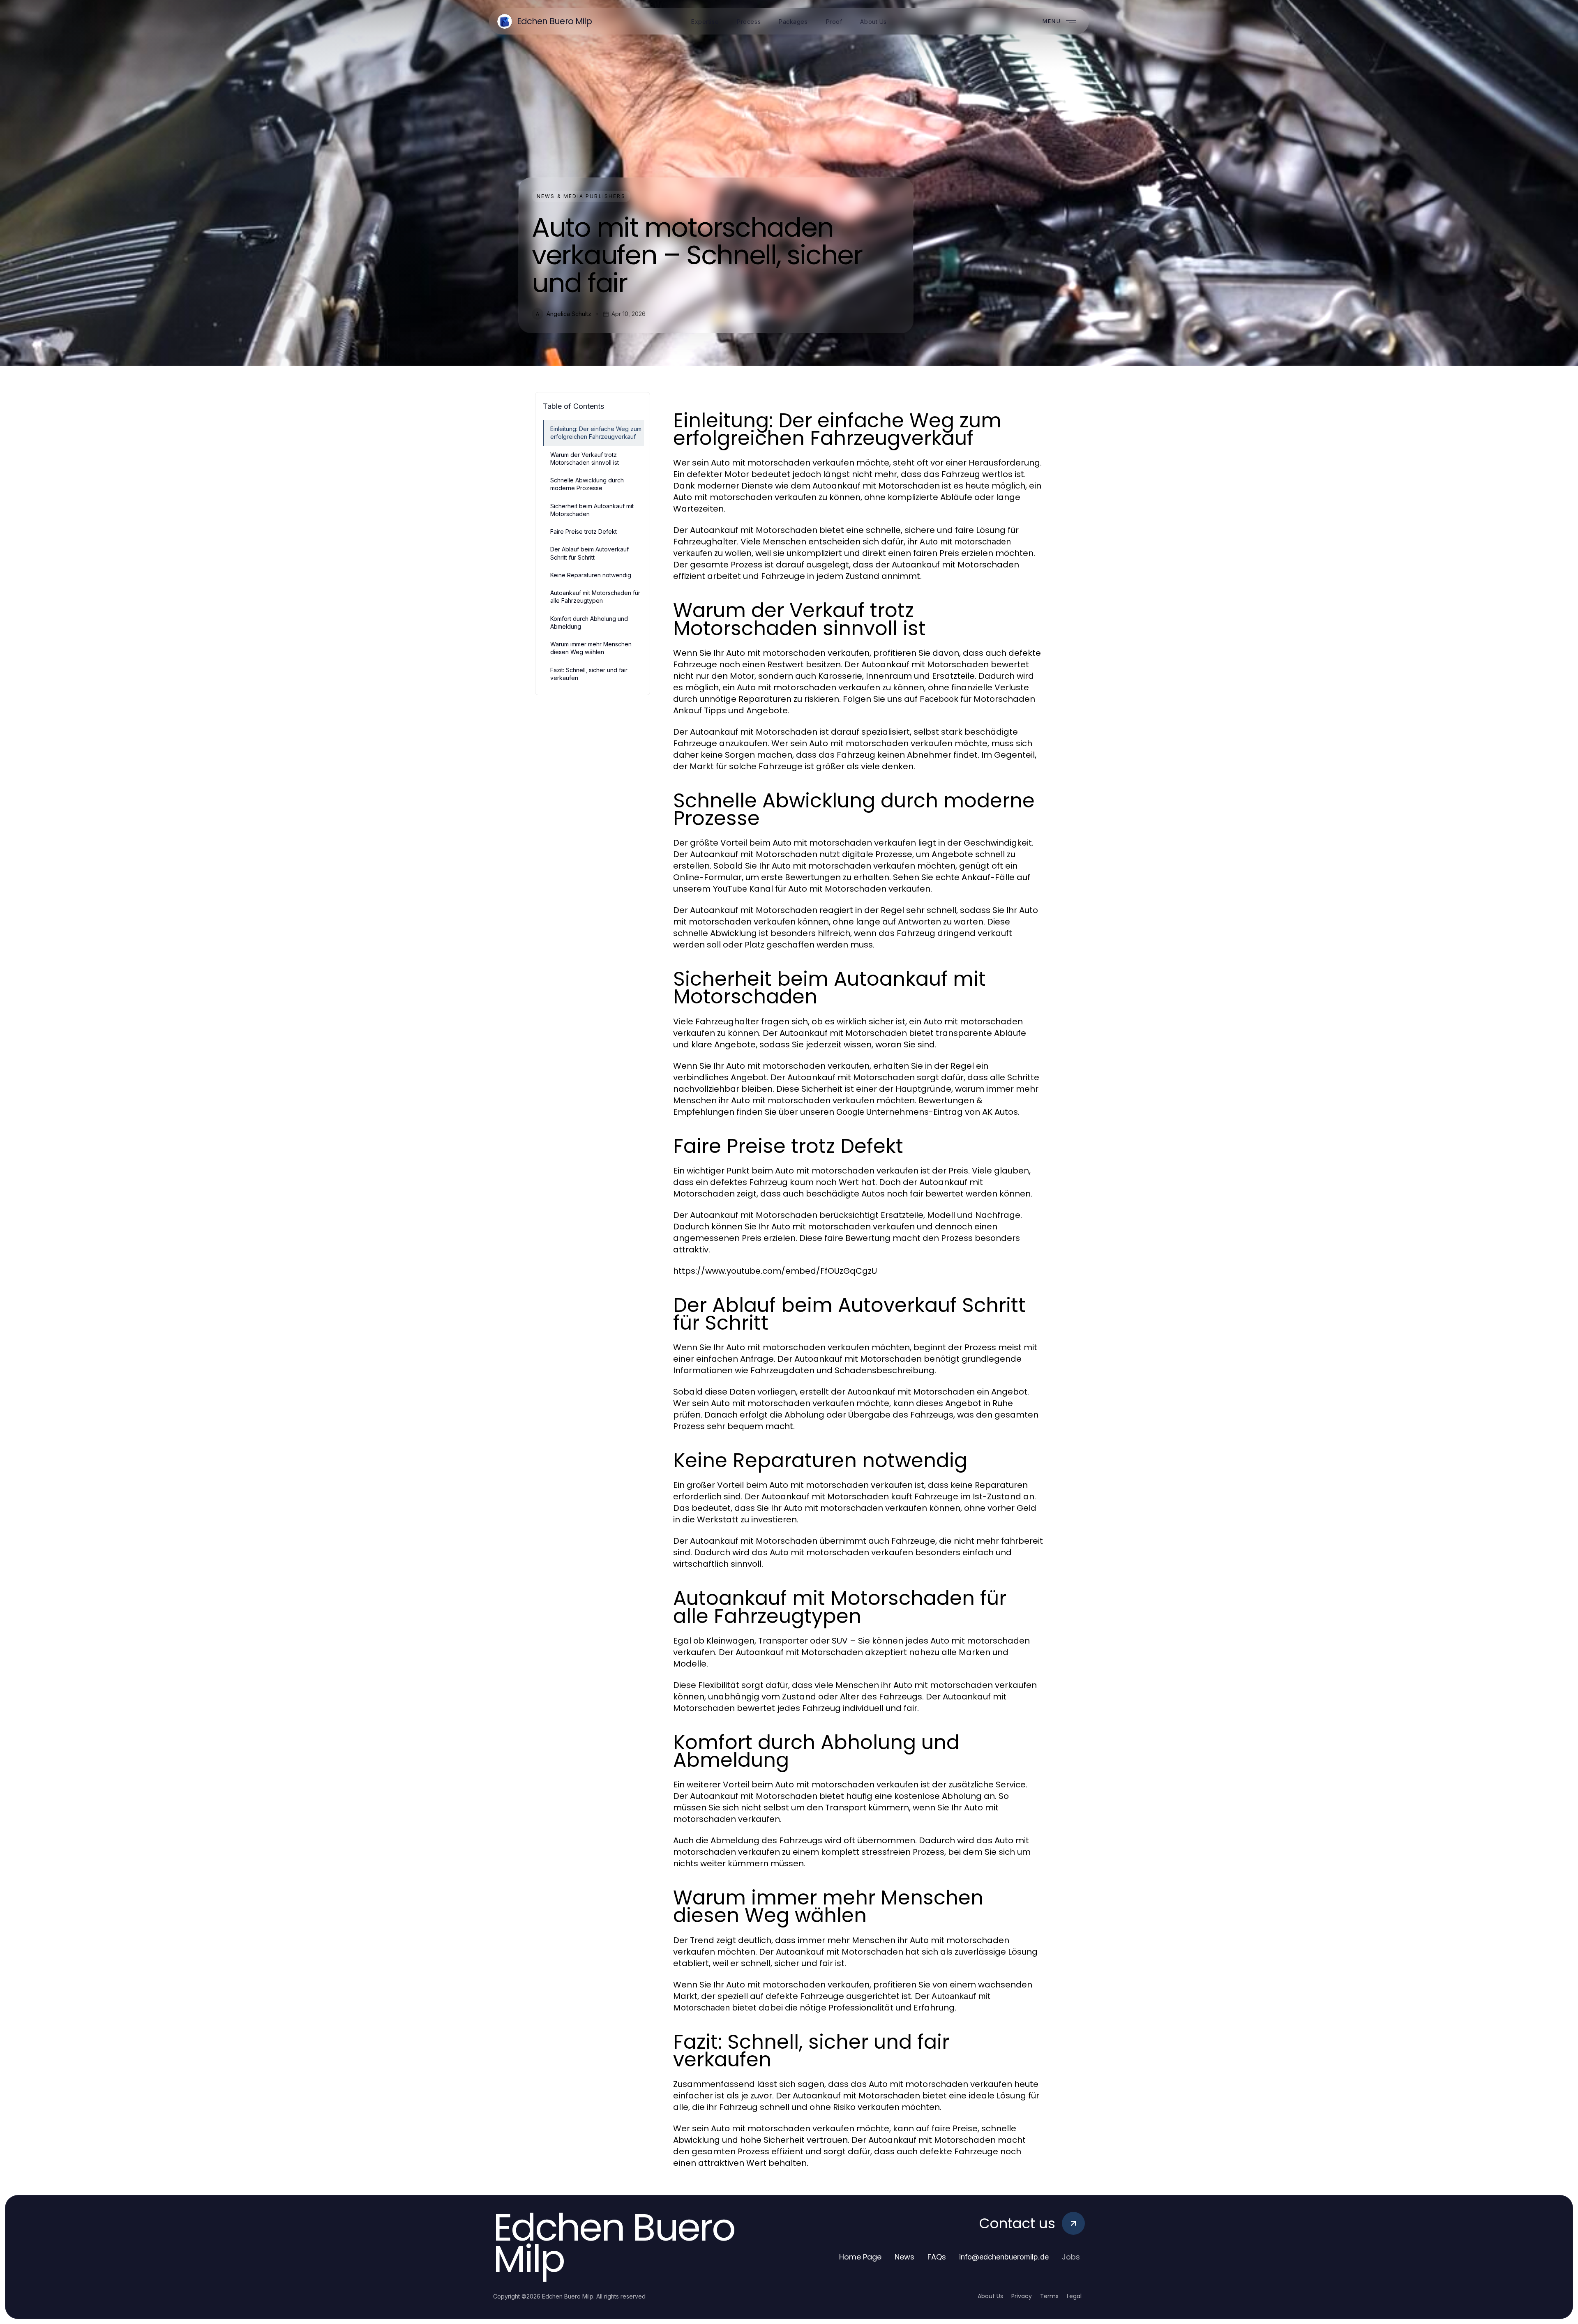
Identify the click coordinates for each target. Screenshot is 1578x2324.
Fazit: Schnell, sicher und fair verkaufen (589, 674)
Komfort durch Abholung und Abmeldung (589, 622)
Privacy (1022, 2296)
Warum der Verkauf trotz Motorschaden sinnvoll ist (585, 459)
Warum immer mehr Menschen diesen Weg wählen (591, 648)
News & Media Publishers (581, 196)
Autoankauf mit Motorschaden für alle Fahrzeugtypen (595, 597)
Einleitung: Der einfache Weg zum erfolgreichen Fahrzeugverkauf (596, 433)
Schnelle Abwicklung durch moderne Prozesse (587, 484)
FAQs (937, 2257)
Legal (1074, 2296)
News (904, 2257)
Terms (1049, 2296)
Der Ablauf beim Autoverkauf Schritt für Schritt (589, 553)
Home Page (860, 2257)
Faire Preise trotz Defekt (584, 531)
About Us (990, 2296)
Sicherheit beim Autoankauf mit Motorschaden (592, 510)
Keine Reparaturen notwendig (591, 575)
